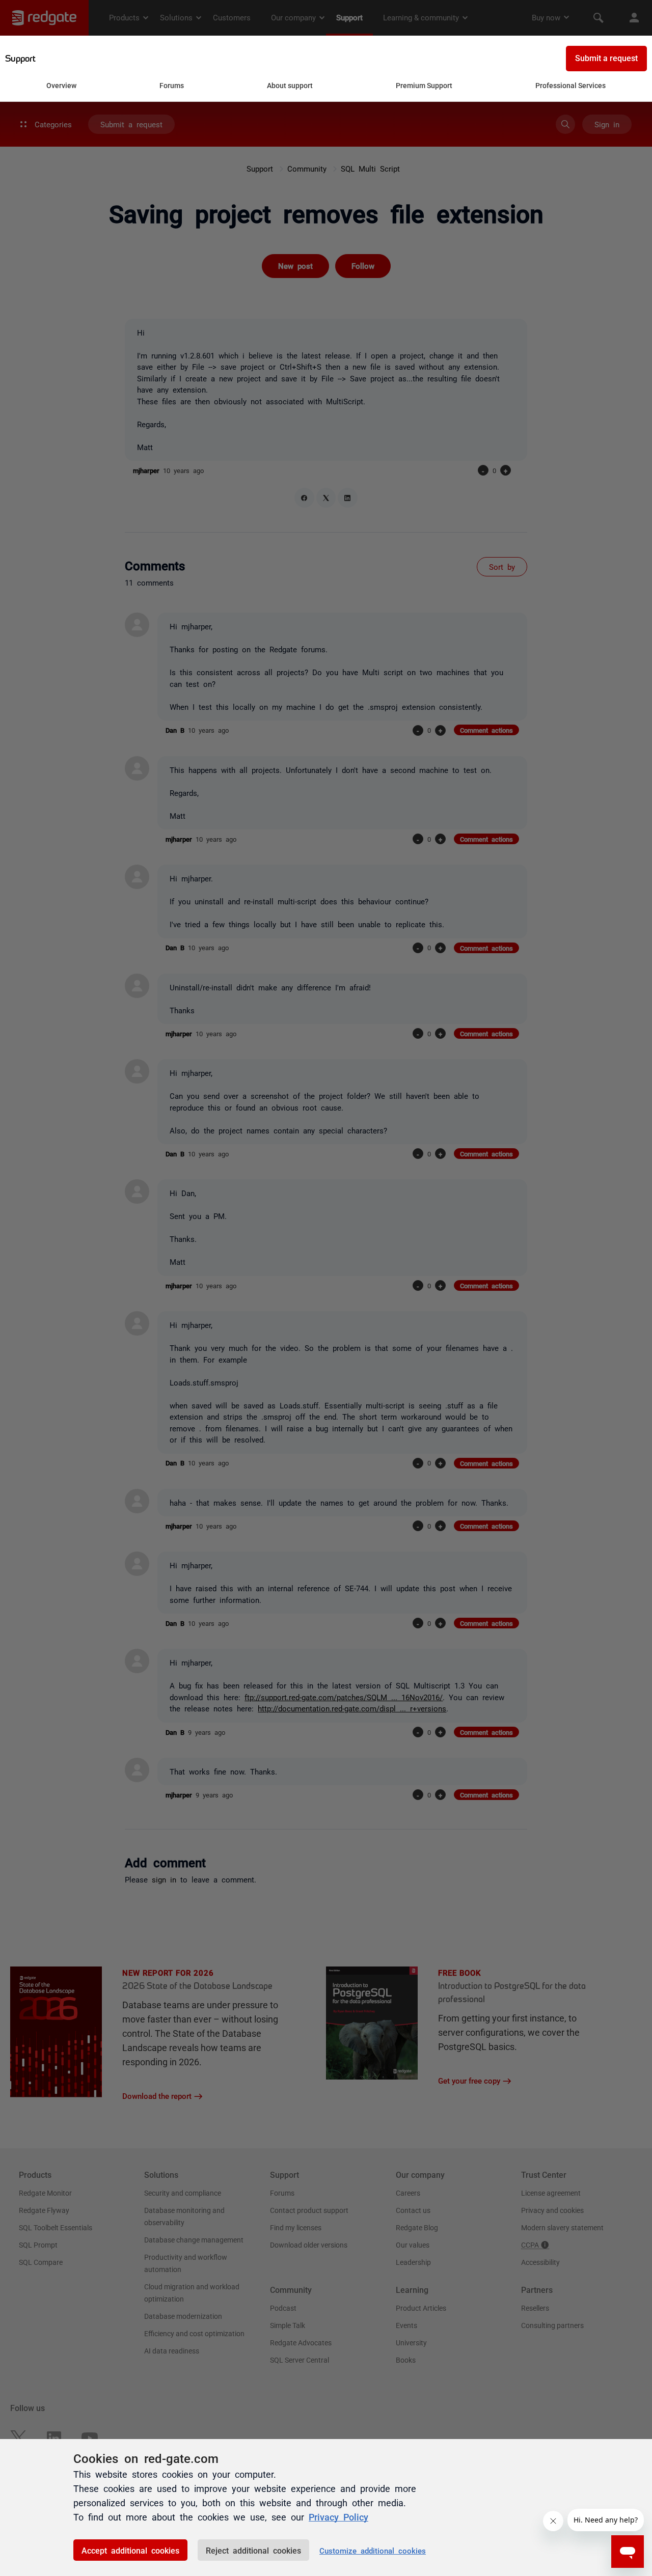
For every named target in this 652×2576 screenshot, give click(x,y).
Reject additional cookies (253, 2550)
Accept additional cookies (130, 2550)
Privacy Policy (338, 2516)
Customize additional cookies (373, 2550)
